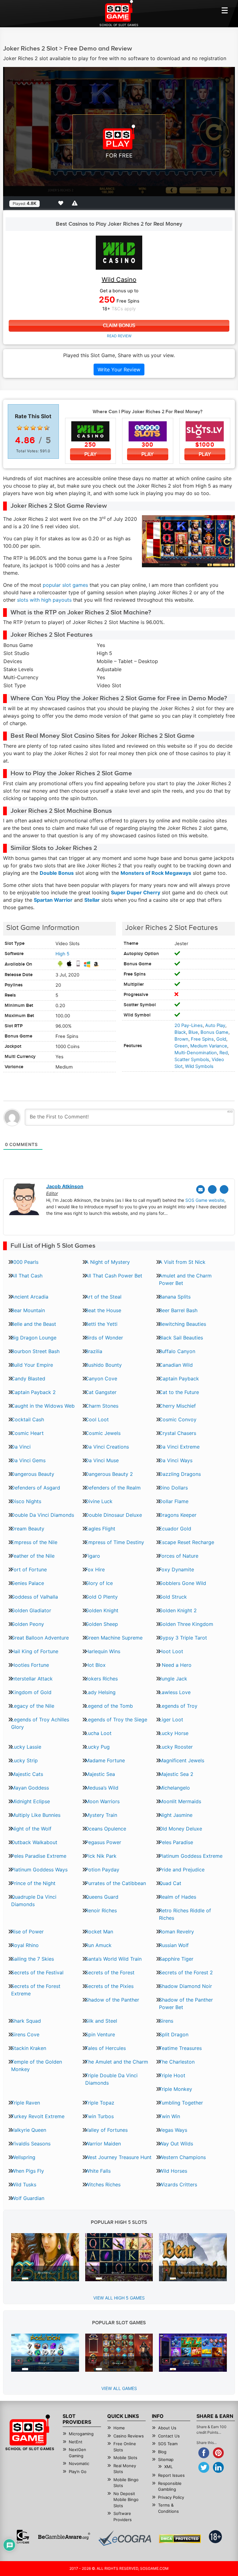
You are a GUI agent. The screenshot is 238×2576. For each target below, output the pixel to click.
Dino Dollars (173, 1488)
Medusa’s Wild (102, 1788)
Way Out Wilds (176, 2144)
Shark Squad (26, 2021)
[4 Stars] (40, 428)
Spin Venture (100, 2034)
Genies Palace (28, 1583)
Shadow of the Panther (112, 2000)
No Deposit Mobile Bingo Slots (126, 2500)
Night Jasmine (176, 1815)
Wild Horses (173, 2171)
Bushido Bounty (104, 1365)
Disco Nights (26, 1501)
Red (224, 1053)
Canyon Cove (101, 1379)
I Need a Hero (175, 1665)
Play (90, 454)
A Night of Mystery (108, 1262)
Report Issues (171, 2475)
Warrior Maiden (103, 2144)
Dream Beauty (28, 1529)
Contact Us (169, 2436)
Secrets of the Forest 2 (186, 1972)
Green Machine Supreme (114, 1638)
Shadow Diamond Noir (185, 1986)
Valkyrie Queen (29, 2130)
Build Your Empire (32, 1365)
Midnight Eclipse (31, 1801)
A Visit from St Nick (182, 1262)
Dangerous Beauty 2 (109, 1474)
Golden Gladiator (31, 1610)
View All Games (119, 2388)
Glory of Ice (99, 1583)
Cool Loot (97, 1419)
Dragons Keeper (178, 1515)
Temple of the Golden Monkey (37, 2065)
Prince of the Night (33, 1883)
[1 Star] (20, 428)
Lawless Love (175, 1692)
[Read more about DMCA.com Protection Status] (180, 2539)
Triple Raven (26, 2103)
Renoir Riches (101, 1910)
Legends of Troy (178, 1706)
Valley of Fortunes (106, 2130)
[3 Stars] (33, 428)
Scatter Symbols (192, 1060)
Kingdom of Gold (31, 1692)
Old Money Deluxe (181, 1829)
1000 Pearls (25, 1262)
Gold (221, 1039)
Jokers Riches (101, 1679)
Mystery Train (101, 1815)
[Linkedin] (224, 1189)
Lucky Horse (174, 1733)
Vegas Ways (173, 2130)
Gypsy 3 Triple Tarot (183, 1638)
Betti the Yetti (101, 1324)
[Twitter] (212, 1189)
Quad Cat (170, 1883)
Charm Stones (102, 1406)
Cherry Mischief (177, 1406)
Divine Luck (99, 1501)
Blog (162, 2452)
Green (181, 1046)
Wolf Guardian (28, 2198)
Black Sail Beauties (181, 1338)
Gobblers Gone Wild (183, 1583)
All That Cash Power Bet (114, 1276)
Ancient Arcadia (30, 1297)
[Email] (201, 1189)
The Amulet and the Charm (117, 2062)
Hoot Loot (171, 1651)
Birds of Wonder (104, 1338)
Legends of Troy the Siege (116, 1720)
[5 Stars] (47, 428)
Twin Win (170, 2116)
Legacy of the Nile (33, 1706)
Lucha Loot (98, 1733)
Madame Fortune (105, 1760)
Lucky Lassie (26, 1747)
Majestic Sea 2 (176, 1774)
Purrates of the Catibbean (116, 1883)
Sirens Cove (25, 2034)
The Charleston (177, 2062)
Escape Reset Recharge (187, 1542)
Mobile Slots (125, 2458)
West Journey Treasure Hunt (118, 2157)
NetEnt (76, 2442)
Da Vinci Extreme (179, 1447)
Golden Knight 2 (178, 1610)
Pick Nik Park (101, 1856)
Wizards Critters (178, 2184)
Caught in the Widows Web (43, 1406)
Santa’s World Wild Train (113, 1959)
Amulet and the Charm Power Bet (185, 1279)
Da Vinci (21, 1447)
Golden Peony (28, 1624)
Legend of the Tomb (109, 1706)
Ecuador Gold (175, 1529)
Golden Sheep (102, 1624)
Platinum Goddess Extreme (191, 1856)
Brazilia (94, 1351)
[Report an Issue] (76, 203)
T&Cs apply (124, 309)
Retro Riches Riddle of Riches (185, 1914)
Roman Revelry (176, 1932)
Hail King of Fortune (35, 1651)
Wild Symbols (199, 1066)
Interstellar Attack (32, 1679)
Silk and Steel (101, 2021)
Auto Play (215, 1025)
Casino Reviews (129, 2436)
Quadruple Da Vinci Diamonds (34, 1901)
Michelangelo (174, 1788)
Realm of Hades (178, 1897)
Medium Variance (209, 1046)
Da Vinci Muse (102, 1460)
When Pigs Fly (28, 2171)
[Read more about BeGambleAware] (64, 2537)
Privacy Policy (171, 2497)
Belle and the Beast (34, 1324)
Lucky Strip (24, 1760)
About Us (167, 2428)
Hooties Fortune (30, 1665)
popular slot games (65, 585)
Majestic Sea (100, 1774)
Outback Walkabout (34, 1842)
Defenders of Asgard (36, 1488)
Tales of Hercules (106, 2048)
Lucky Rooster (176, 1747)
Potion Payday (102, 1870)
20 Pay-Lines (189, 1025)
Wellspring (23, 2157)
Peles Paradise (176, 1842)
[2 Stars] (26, 428)
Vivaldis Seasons (31, 2144)
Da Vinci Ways (176, 1460)
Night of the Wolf (31, 1829)
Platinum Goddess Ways (39, 1870)
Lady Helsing (100, 1692)
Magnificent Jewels (182, 1760)
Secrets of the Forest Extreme (36, 1990)
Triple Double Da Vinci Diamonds (111, 2079)
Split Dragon (174, 2034)
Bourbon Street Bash (35, 1351)
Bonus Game (214, 1032)
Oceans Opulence (106, 1829)
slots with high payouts (44, 600)
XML (168, 2467)
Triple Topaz (100, 2103)
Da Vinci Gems (28, 1460)
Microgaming (81, 2434)
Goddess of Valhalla (35, 1597)
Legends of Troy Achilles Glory (40, 1723)
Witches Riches (103, 2184)
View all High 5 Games (119, 2298)
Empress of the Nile (34, 1542)
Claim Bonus (119, 326)
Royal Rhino (25, 1945)
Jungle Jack (173, 1679)
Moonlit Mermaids (180, 1801)
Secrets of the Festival (37, 1972)
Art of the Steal (103, 1297)
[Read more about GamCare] (23, 2537)
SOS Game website (205, 1200)
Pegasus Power (103, 1842)
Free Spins (202, 1039)
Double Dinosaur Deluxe (114, 1515)
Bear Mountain (28, 1310)
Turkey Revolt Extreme (38, 2116)
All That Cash (27, 1276)
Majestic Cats (27, 1774)
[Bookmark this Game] (62, 203)
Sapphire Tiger (176, 1959)
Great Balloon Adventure (40, 1638)
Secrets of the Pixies (109, 1986)
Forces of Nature (179, 1556)
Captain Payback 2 (33, 1392)
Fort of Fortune (29, 1569)
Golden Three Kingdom (186, 1624)
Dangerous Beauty (33, 1474)
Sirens (166, 2021)
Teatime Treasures (180, 2048)
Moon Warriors (102, 1801)
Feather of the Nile (33, 1556)
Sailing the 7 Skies (33, 1959)
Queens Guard (102, 1897)
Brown (181, 1039)
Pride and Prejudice (182, 1870)
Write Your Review (119, 370)
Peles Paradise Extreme (39, 1856)
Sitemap (166, 2459)
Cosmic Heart (27, 1433)
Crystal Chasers (178, 1433)
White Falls (98, 2171)
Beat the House (103, 1310)
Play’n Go (78, 2472)
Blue (193, 1032)
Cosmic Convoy (178, 1419)
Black (180, 1032)
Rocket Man (99, 1932)
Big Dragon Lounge (34, 1338)
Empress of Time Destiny (115, 1542)
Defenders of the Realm (113, 1488)
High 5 (62, 954)
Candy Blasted (28, 1379)
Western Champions (182, 2157)
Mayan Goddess (30, 1788)
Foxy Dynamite (176, 1569)
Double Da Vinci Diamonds (43, 1515)
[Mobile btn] (225, 10)
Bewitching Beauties (183, 1324)
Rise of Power (27, 1932)
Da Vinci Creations (107, 1447)
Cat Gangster (101, 1392)
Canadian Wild (176, 1365)
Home (119, 2428)
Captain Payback (179, 1379)
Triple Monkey (176, 2089)
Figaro (93, 1556)
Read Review (119, 336)
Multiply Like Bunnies (36, 1815)
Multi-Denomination (196, 1053)
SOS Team (168, 2444)
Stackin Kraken (29, 2048)
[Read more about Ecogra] (125, 2538)
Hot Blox (95, 1665)
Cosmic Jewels (103, 1433)
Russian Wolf (174, 1945)
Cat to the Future (179, 1392)
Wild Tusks (24, 2184)
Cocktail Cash (28, 1419)
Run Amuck (98, 1945)
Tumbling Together (181, 2103)
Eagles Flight (100, 1529)
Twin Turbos (99, 2116)
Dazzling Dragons (180, 1474)
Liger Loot (171, 1720)
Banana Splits (175, 1297)
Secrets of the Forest (110, 1972)
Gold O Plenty (101, 1597)
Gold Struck (173, 1597)
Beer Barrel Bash (178, 1310)
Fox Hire (95, 1569)
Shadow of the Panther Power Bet (186, 2003)
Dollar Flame (174, 1501)
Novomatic (79, 2463)
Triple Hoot (172, 2075)
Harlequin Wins (103, 1651)
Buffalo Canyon (177, 1351)
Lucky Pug (97, 1747)
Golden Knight (102, 1610)
